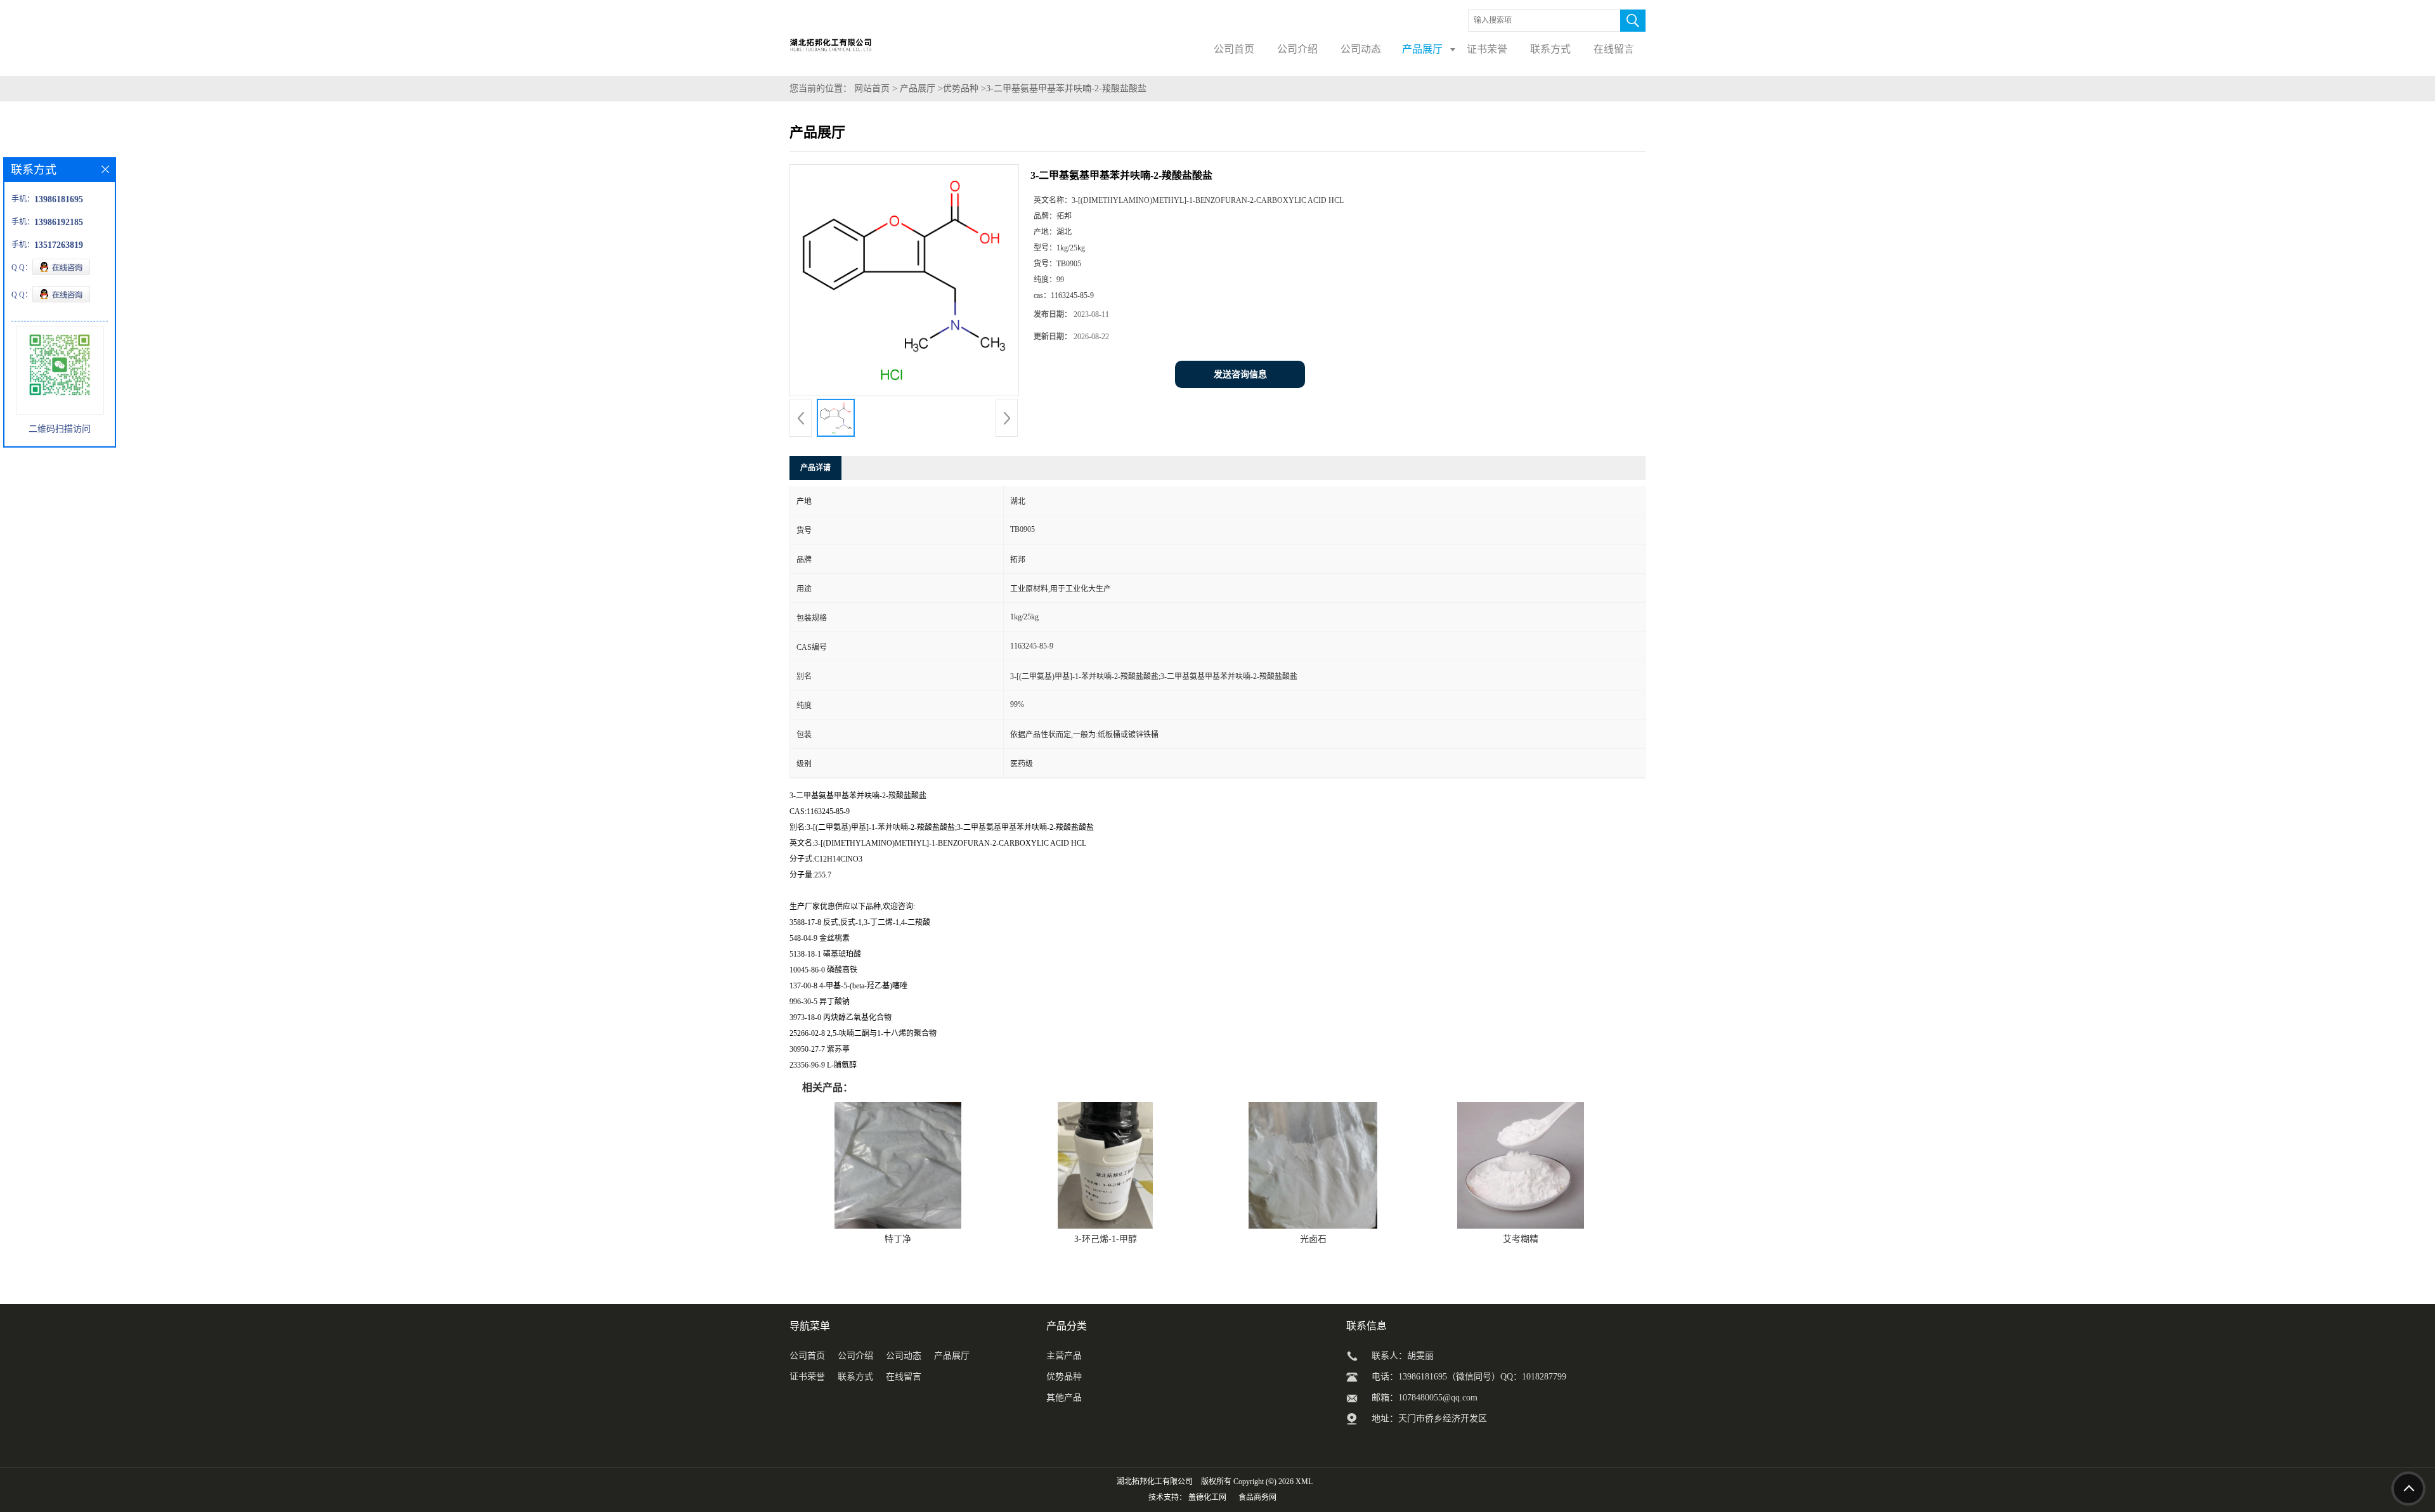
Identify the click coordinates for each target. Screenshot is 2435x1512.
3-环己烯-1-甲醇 (1106, 1239)
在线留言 (904, 1377)
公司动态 (904, 1356)
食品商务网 (1257, 1497)
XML (1304, 1482)
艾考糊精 (1521, 1239)
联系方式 (855, 1377)
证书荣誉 (807, 1377)
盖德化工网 (1207, 1497)
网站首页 (872, 88)
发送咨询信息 (1240, 374)
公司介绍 (855, 1356)
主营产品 (1064, 1356)
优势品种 (961, 88)
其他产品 (1064, 1398)
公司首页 (807, 1356)
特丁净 (898, 1239)
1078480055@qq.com (1438, 1398)
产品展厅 (918, 88)
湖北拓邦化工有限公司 (1155, 1482)
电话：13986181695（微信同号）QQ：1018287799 (1469, 1377)
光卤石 (1313, 1239)
